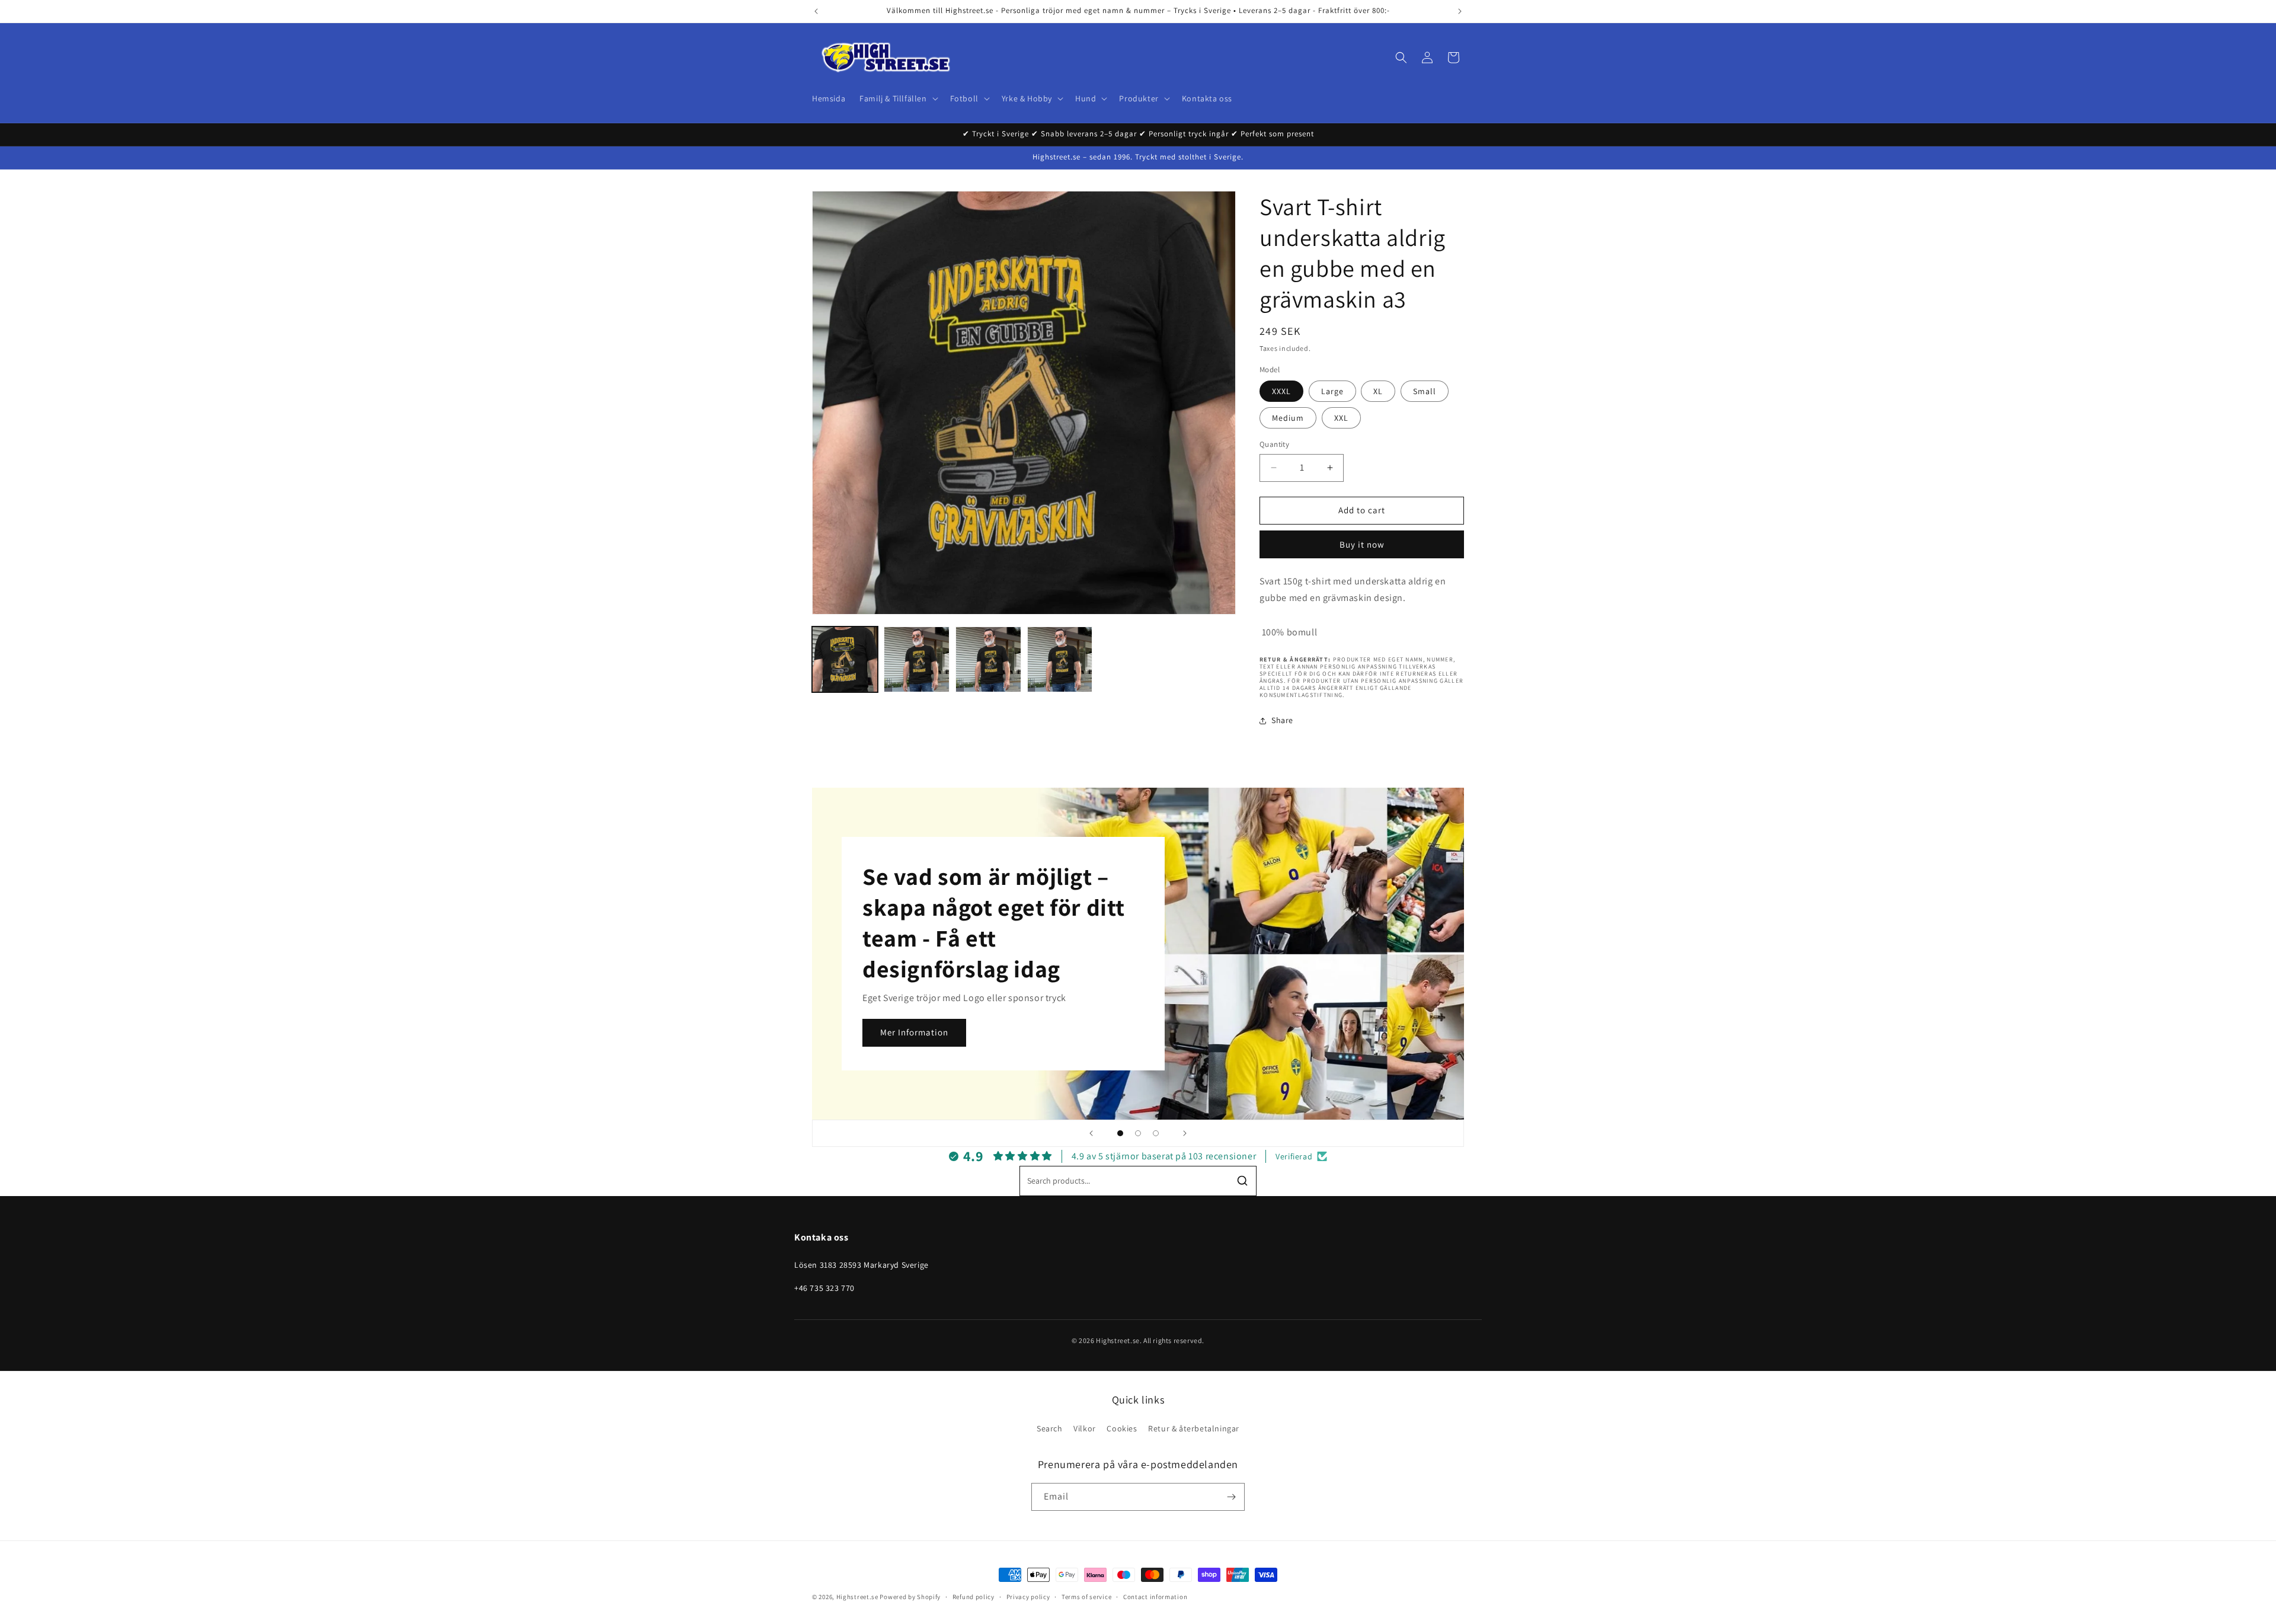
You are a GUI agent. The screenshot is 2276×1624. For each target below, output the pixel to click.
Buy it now (1362, 544)
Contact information (1155, 1597)
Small (1425, 391)
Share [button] (1282, 720)
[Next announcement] (1460, 11)
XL (1378, 391)
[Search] (1242, 1181)
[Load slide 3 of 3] (1156, 1133)
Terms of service (1086, 1597)
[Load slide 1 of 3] (1120, 1133)
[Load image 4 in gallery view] (988, 659)
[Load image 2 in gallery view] (917, 659)
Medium (1288, 418)
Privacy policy (1028, 1597)
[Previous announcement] (816, 11)
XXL (1341, 418)
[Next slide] (1185, 1133)
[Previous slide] (1091, 1133)
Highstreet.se (857, 1597)
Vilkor (1085, 1428)
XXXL (1281, 391)
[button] (897, 98)
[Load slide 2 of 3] (1138, 1133)
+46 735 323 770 (824, 1288)
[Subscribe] (1231, 1497)
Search (1050, 1428)
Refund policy (974, 1597)
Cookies (1122, 1428)
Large (1332, 391)
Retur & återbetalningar (1194, 1428)
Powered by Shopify (910, 1597)
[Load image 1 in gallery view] (845, 659)
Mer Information (914, 1032)
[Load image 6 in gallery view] (1060, 659)
